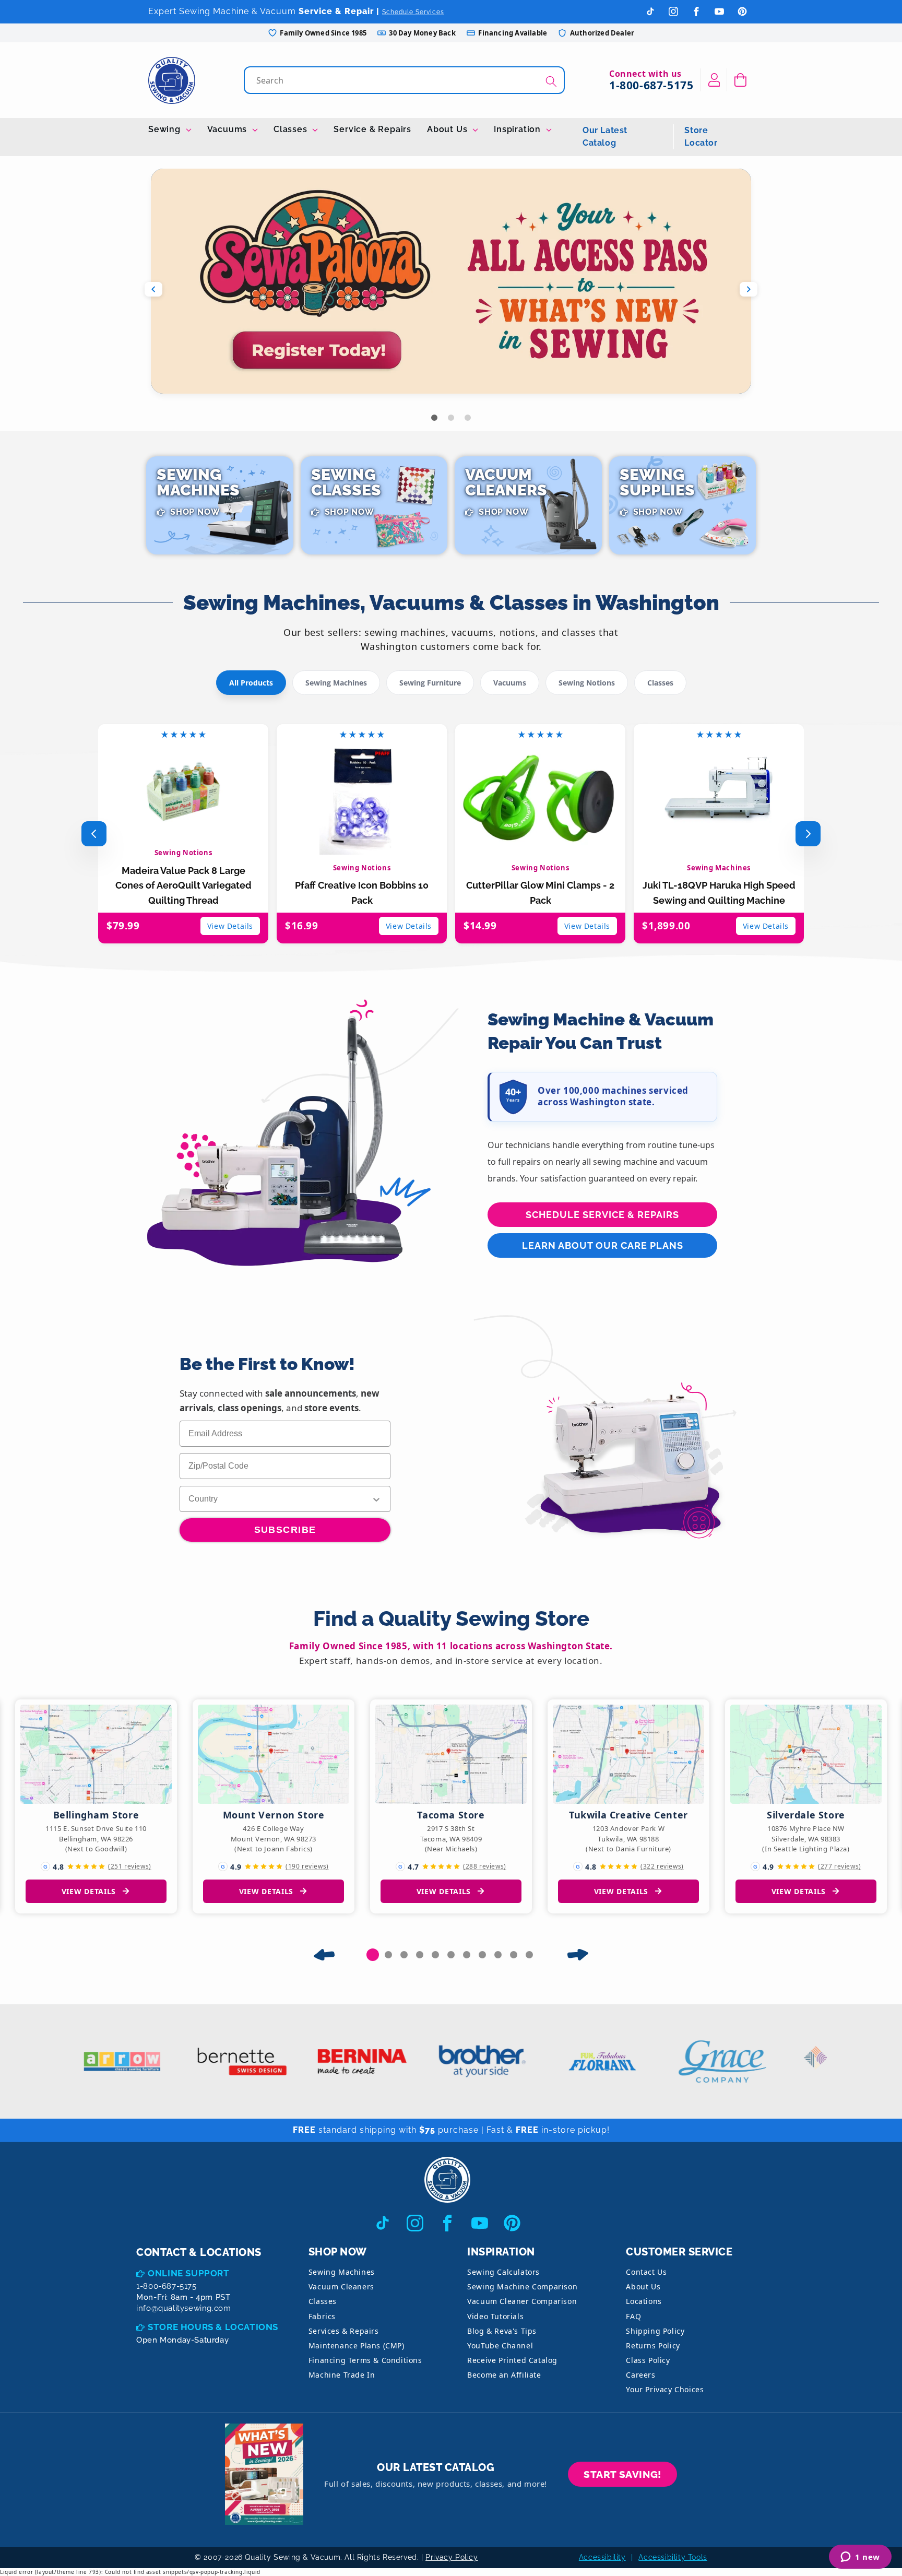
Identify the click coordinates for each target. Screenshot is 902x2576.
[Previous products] (94, 834)
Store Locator (701, 137)
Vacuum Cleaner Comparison (522, 2301)
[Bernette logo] (207, 2061)
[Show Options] (376, 1499)
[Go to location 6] (451, 1955)
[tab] (434, 418)
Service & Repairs (372, 129)
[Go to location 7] (467, 1955)
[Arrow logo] (87, 2061)
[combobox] (405, 80)
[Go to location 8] (482, 1955)
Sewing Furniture (430, 683)
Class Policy (648, 2360)
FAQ (633, 2316)
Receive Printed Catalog (512, 2360)
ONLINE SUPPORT (188, 2273)
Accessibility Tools (673, 2557)
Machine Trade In (342, 2375)
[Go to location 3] (404, 1955)
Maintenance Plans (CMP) (357, 2345)
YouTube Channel (500, 2345)
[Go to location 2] (388, 1955)
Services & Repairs (344, 2331)
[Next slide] (749, 289)
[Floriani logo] (567, 2061)
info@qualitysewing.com (183, 2308)
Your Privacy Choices (665, 2389)
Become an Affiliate (504, 2375)
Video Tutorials (495, 2316)
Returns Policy (653, 2345)
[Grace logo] (687, 2061)
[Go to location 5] (435, 1955)
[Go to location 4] (420, 1955)
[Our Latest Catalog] (264, 2474)
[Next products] (808, 834)
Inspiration (519, 129)
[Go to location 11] (529, 1955)
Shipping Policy (655, 2331)
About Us (448, 129)
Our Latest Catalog (605, 137)
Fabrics (322, 2316)
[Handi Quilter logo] (807, 2061)
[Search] (551, 81)
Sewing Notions (587, 683)
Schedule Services (413, 12)
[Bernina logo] (327, 2061)
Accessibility (602, 2557)
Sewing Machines (336, 683)
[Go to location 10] (514, 1955)
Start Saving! (622, 2474)
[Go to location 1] (373, 1955)
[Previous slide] (153, 289)
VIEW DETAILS (89, 1891)
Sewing (166, 129)
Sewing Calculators (503, 2272)
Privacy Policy (452, 2557)
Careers (640, 2375)
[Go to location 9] (498, 1955)
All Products (251, 683)
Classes (292, 129)
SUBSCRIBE (285, 1530)
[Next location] (578, 1955)
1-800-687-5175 (651, 85)
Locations (644, 2301)
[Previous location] (324, 1955)
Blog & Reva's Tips (502, 2331)
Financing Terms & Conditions (365, 2360)
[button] (740, 80)
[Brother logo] (447, 2061)
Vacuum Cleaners (341, 2287)
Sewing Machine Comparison (522, 2287)
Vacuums (228, 129)
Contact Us (646, 2272)
